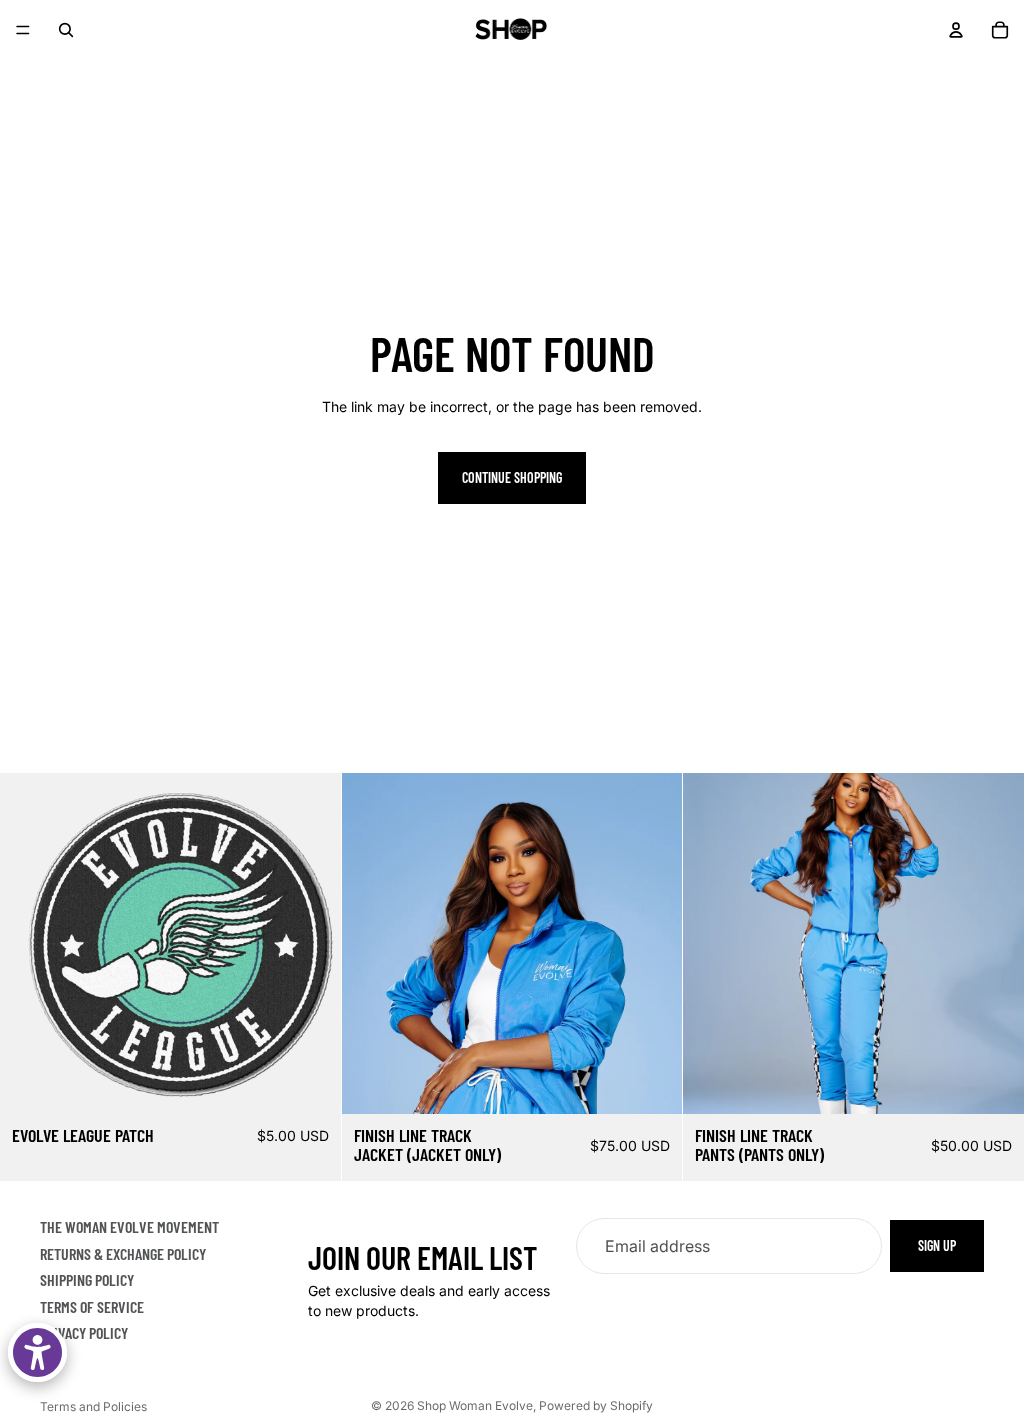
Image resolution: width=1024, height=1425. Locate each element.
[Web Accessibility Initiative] (37, 1352)
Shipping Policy (87, 1279)
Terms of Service (92, 1306)
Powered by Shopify (596, 1405)
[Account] (956, 30)
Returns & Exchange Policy (123, 1253)
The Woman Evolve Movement (129, 1226)
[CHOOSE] (652, 1083)
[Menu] (23, 30)
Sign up (937, 1245)
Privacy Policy (84, 1332)
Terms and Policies (93, 1406)
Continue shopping (512, 477)
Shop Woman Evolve (475, 1405)
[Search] (66, 30)
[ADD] (310, 1083)
